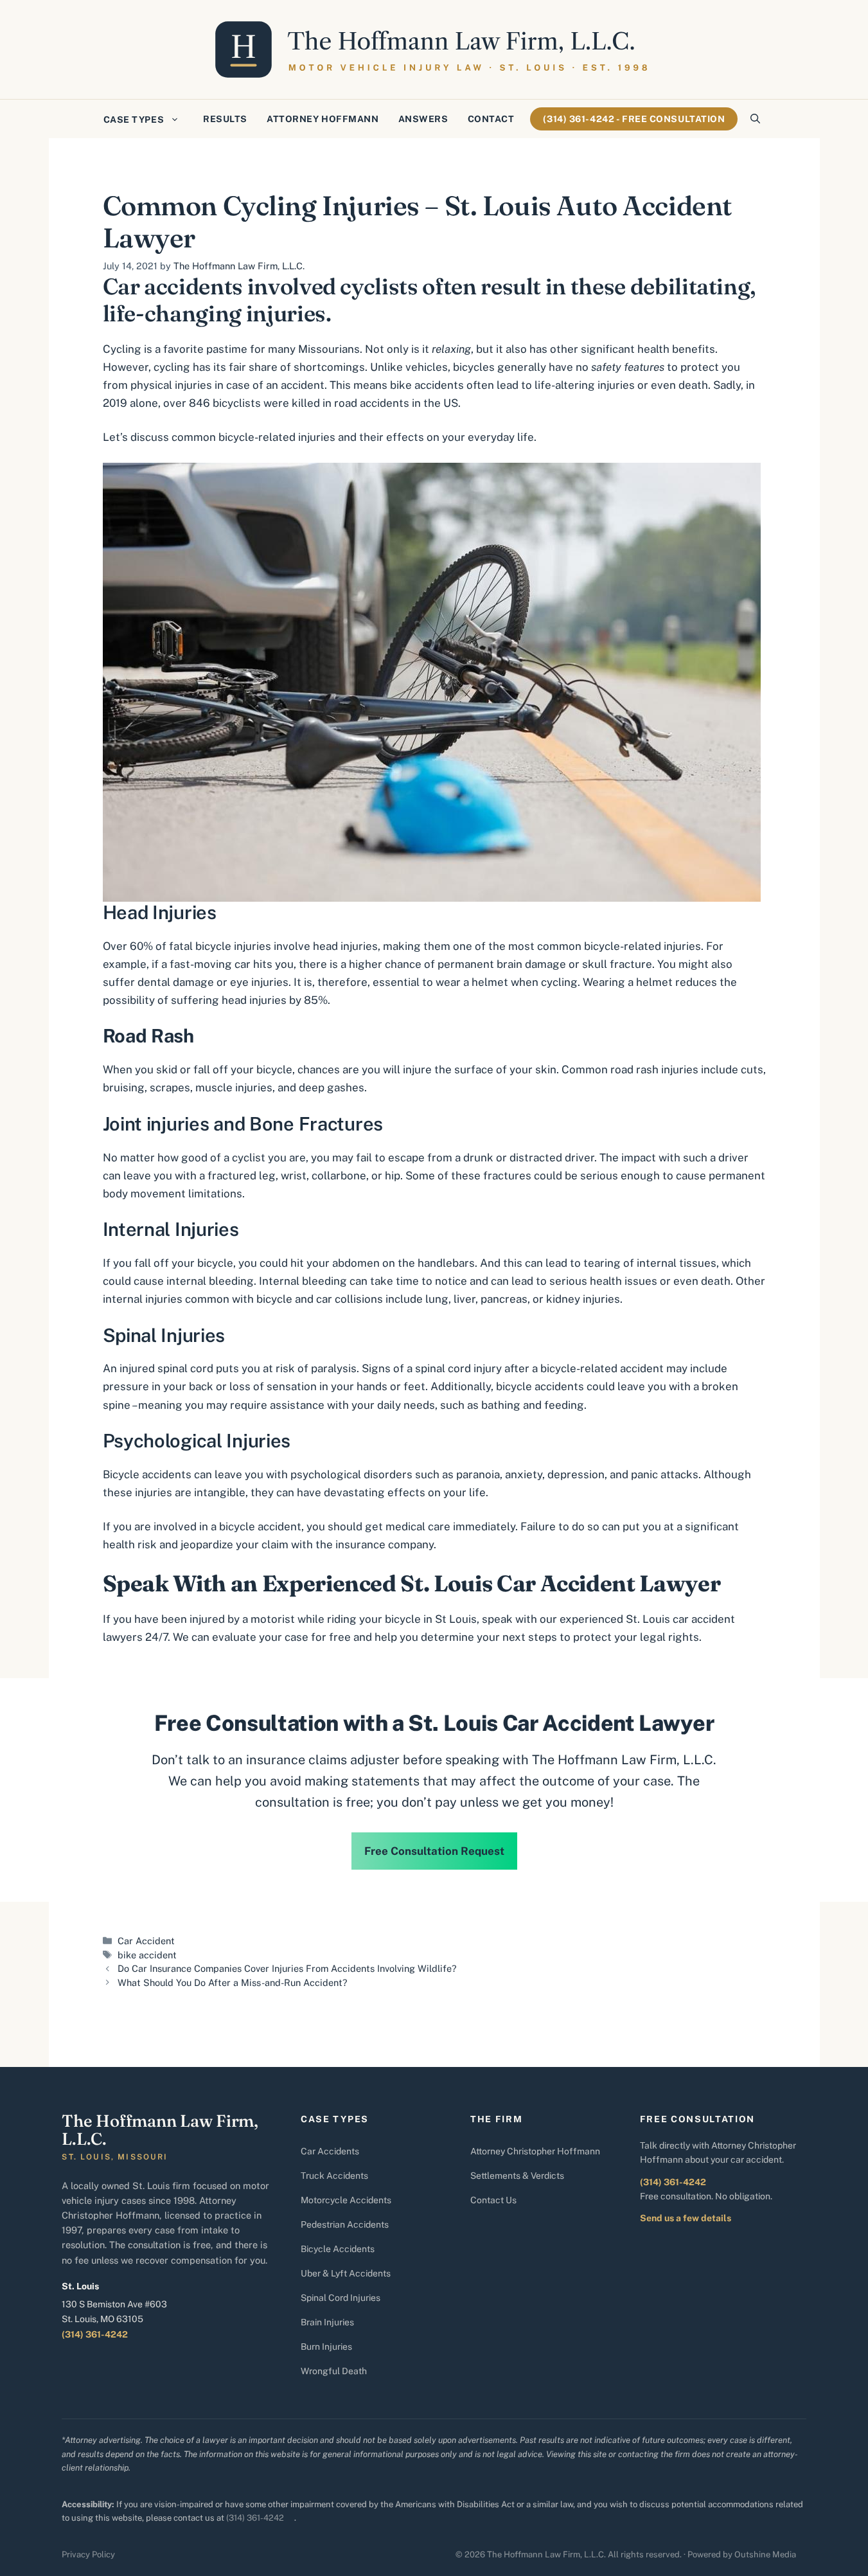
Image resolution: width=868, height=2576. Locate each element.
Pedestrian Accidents (345, 2224)
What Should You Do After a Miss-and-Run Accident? (233, 1982)
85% (314, 1000)
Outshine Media (765, 2554)
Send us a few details (686, 2218)
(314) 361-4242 (95, 2334)
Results (225, 119)
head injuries (345, 946)
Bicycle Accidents (338, 2249)
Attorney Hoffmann (323, 119)
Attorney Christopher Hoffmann (535, 2151)
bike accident (147, 1955)
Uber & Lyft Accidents (346, 2273)
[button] (755, 119)
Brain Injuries (327, 2322)
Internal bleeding (303, 1281)
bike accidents (427, 385)
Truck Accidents (334, 2176)
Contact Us (493, 2200)
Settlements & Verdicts (517, 2176)
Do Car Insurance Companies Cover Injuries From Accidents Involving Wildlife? (287, 1968)
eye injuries (259, 982)
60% (141, 946)
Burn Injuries (326, 2347)
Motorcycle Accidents (346, 2200)
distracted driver (552, 1158)
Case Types (134, 120)
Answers (423, 119)
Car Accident (146, 1941)
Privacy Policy (88, 2554)
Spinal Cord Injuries (341, 2298)
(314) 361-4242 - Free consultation (634, 119)
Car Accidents (330, 2151)
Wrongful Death (334, 2371)
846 (198, 403)
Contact (491, 119)
